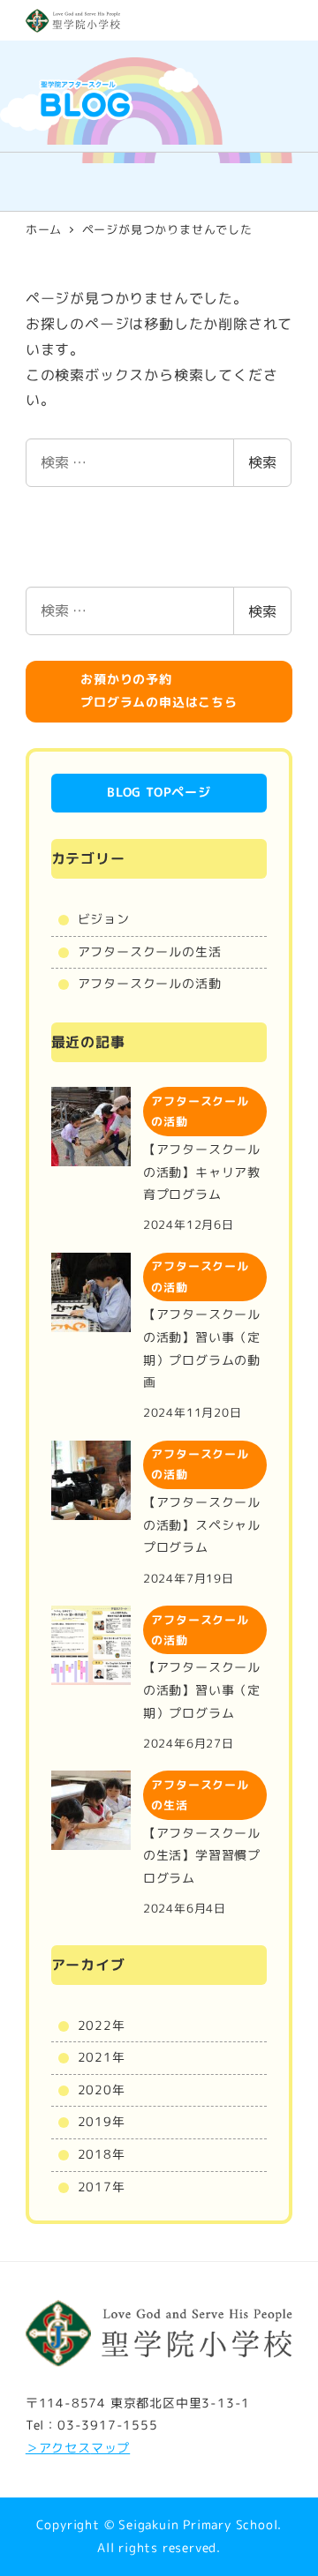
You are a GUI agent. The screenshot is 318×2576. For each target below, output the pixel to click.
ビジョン (104, 919)
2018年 (102, 2154)
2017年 (102, 2187)
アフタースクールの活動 (150, 984)
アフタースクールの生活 (150, 952)
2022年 (102, 2026)
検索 (262, 462)
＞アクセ (52, 2448)
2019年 (102, 2122)
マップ (110, 2448)
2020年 (102, 2090)
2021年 (102, 2057)
